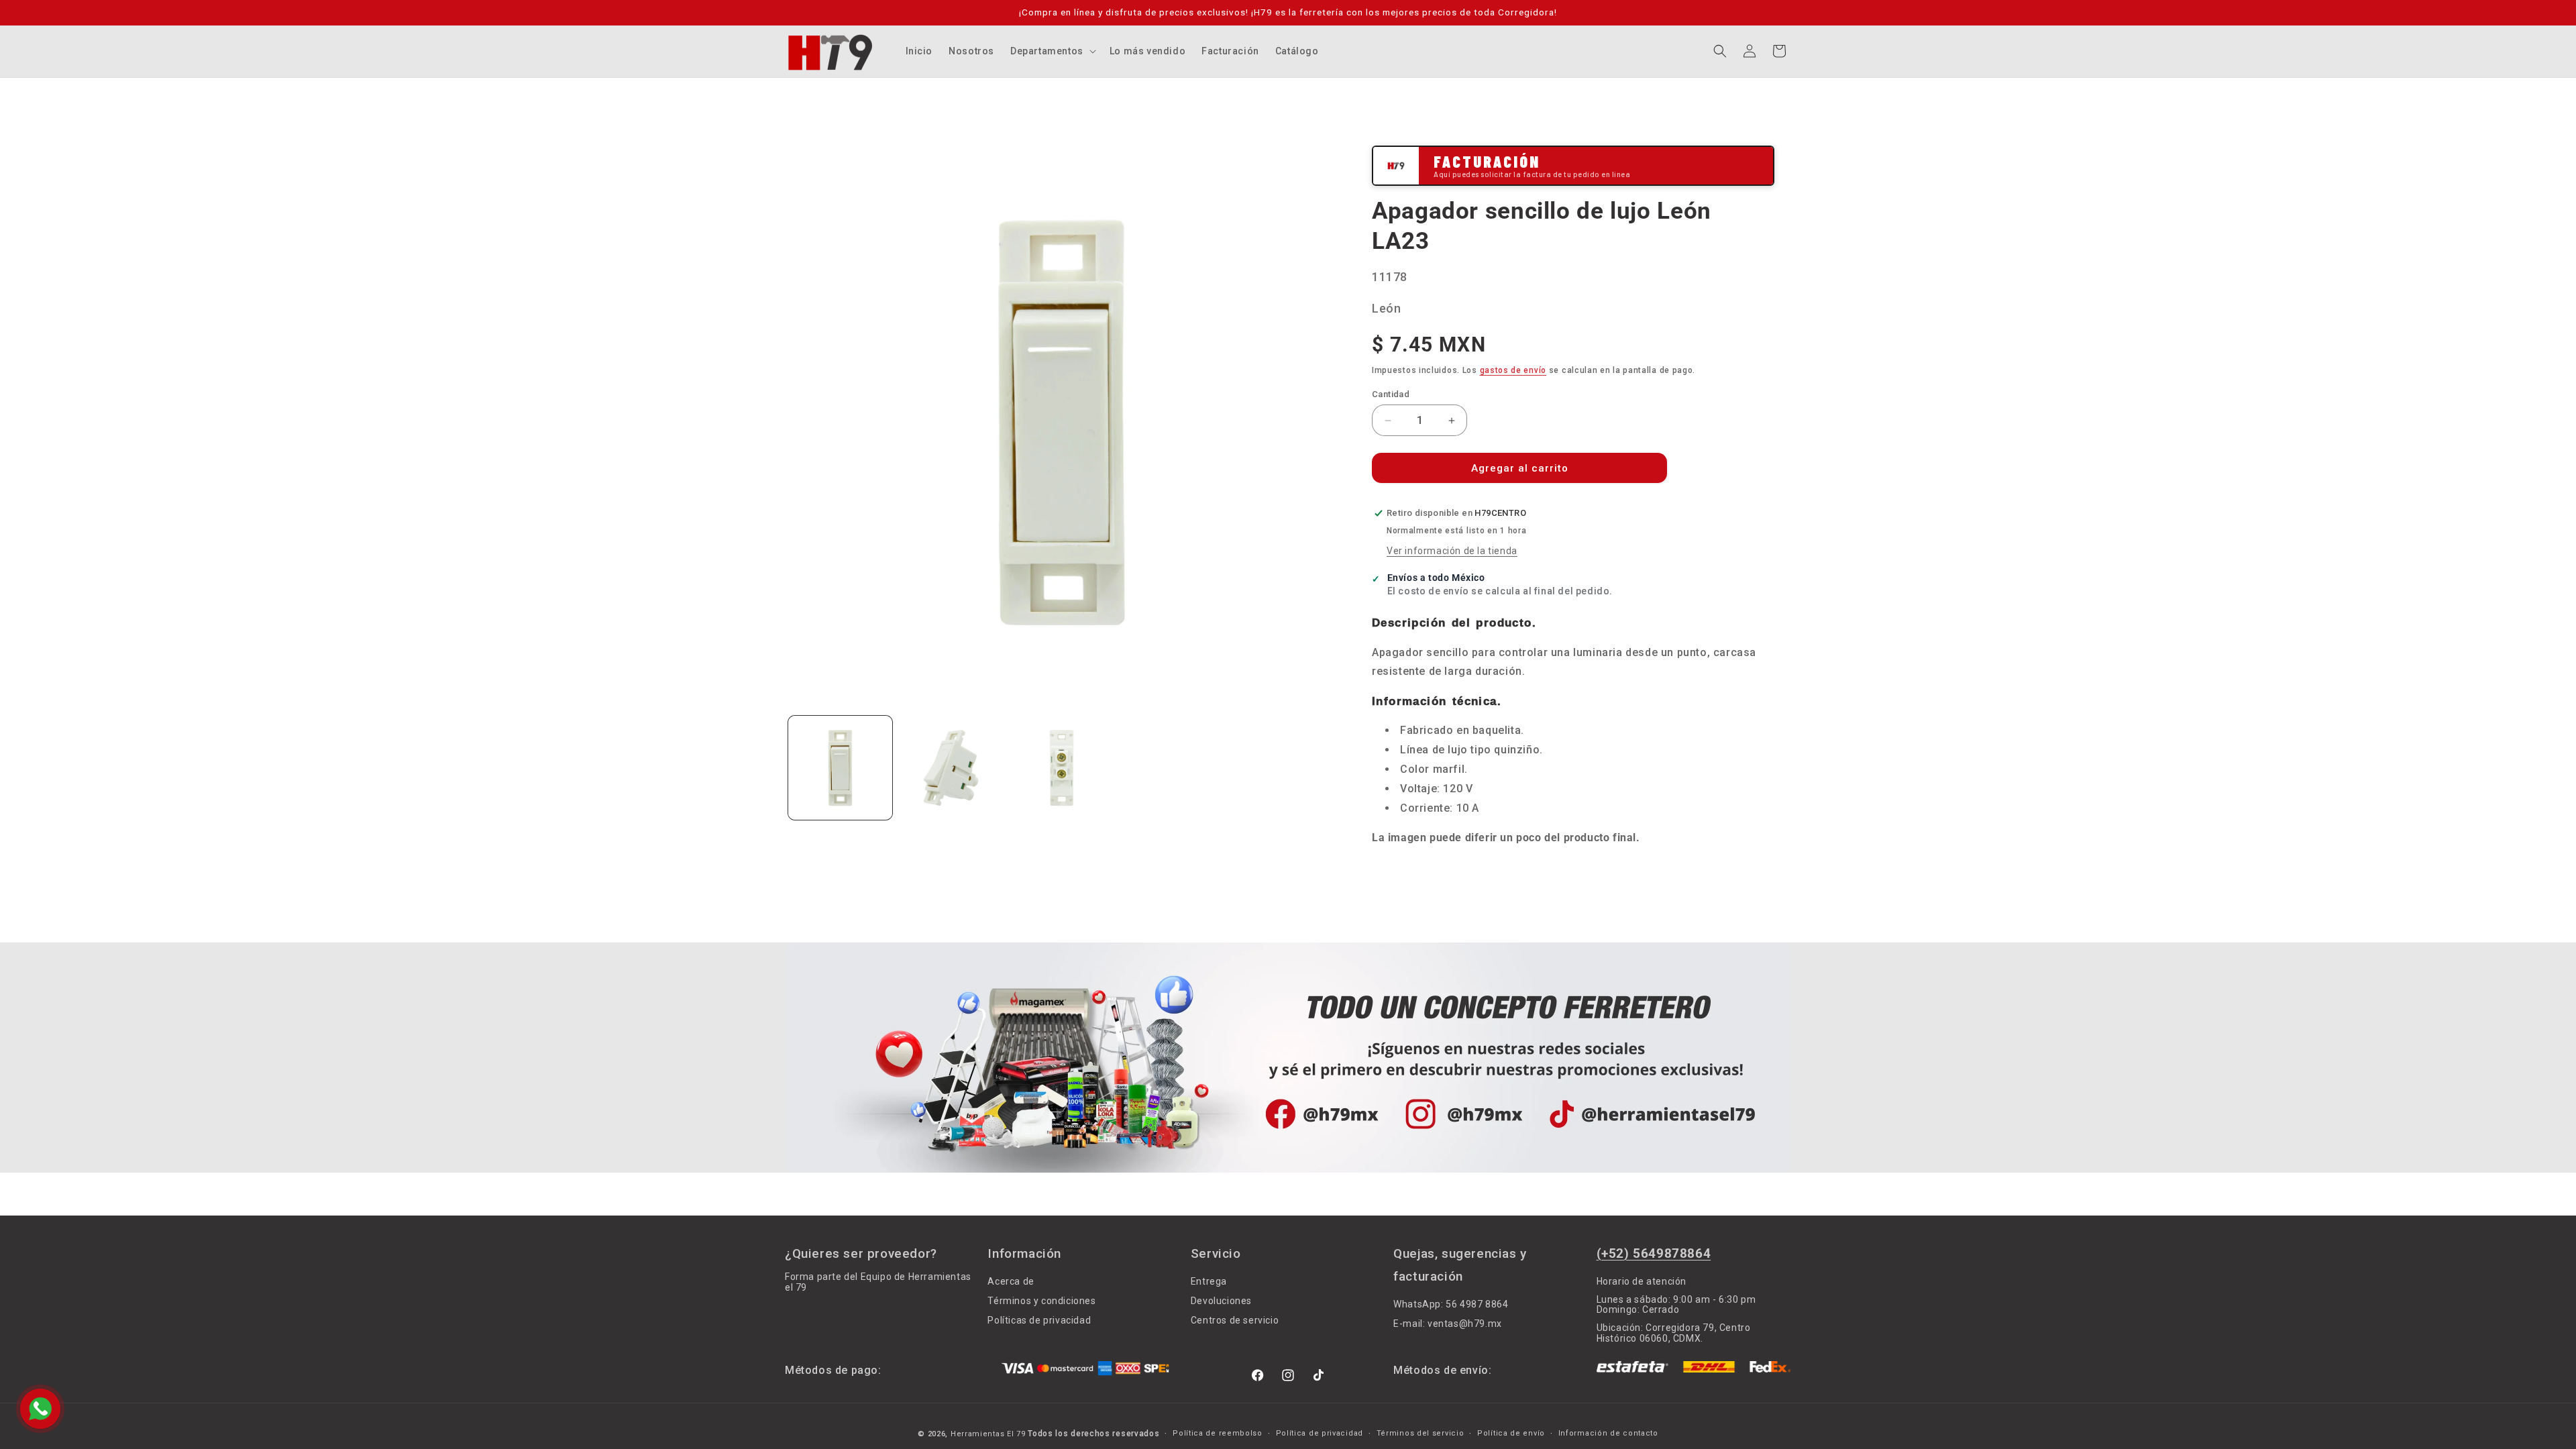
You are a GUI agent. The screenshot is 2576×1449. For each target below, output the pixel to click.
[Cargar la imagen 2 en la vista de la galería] (951, 768)
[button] (1052, 51)
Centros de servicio (1235, 1320)
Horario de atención (1642, 1282)
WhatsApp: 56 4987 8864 (1451, 1304)
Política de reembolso (1218, 1434)
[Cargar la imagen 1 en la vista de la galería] (840, 768)
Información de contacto (1608, 1434)
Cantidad (1391, 394)
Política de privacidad (1320, 1434)
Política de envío (1511, 1434)
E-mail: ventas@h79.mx (1448, 1324)
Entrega (1209, 1282)
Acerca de (1011, 1282)
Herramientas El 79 (988, 1434)
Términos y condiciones (1041, 1301)
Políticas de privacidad (1039, 1320)
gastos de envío (1513, 370)
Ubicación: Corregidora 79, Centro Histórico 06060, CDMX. (1674, 1333)
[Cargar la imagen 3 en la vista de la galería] (1062, 768)
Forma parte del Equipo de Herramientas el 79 (878, 1282)
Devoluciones (1221, 1301)
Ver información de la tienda (1452, 551)
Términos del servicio (1420, 1434)
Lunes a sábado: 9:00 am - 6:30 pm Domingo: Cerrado (1676, 1304)
